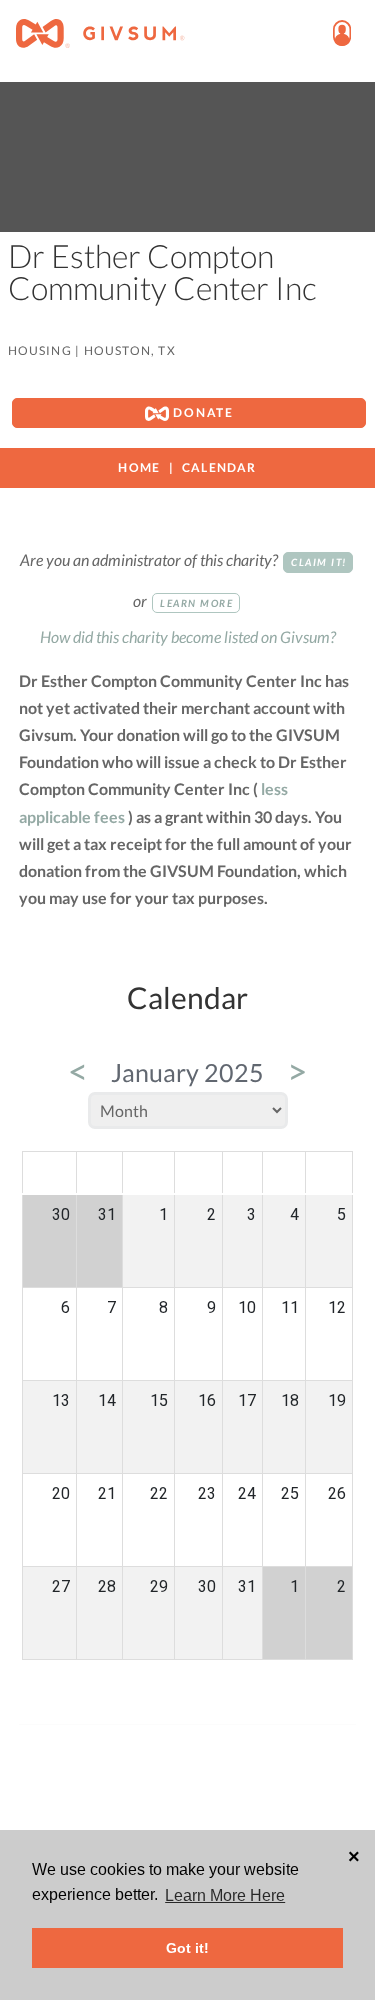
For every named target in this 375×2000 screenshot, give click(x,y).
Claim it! (319, 562)
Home (139, 467)
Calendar (219, 467)
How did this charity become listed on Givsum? (188, 636)
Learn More (196, 603)
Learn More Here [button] (225, 1895)
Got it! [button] (187, 1948)
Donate (201, 412)
